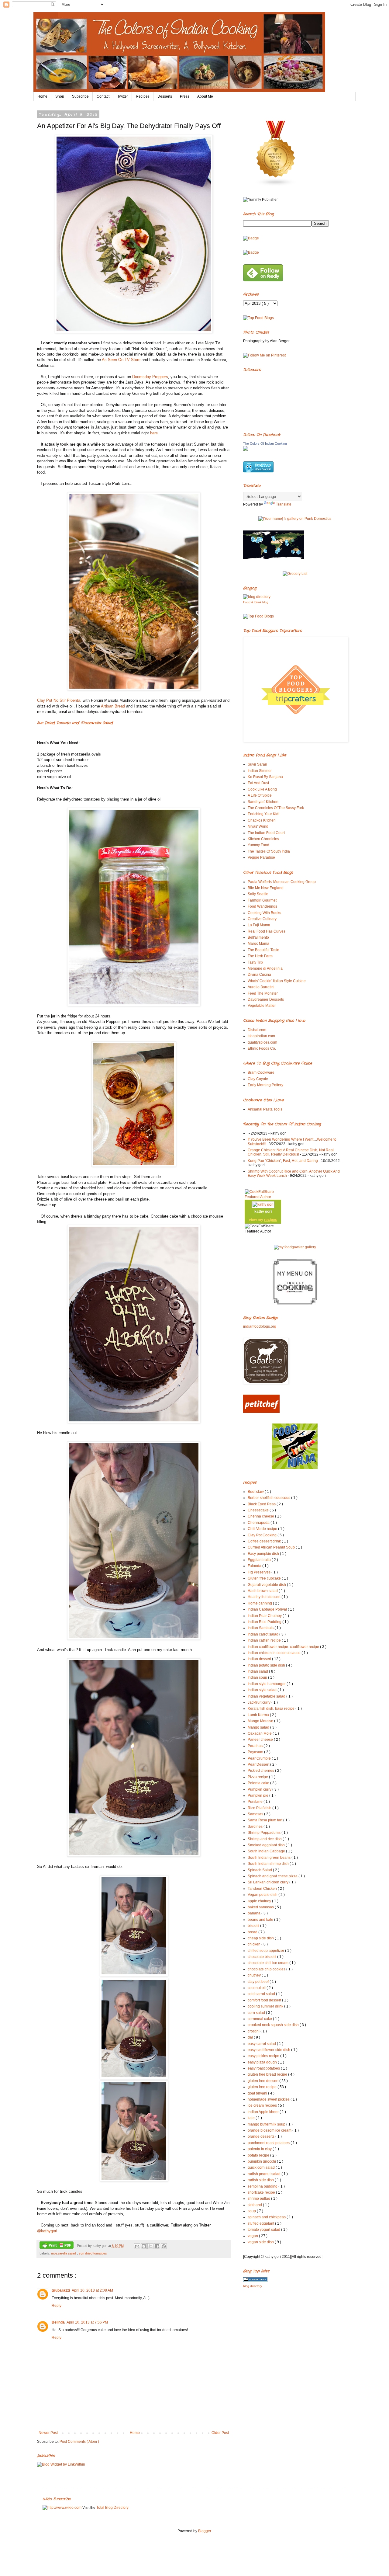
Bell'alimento (258, 937)
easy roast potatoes (264, 2068)
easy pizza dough (263, 2062)
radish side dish (261, 2180)
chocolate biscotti (262, 1957)
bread (253, 1932)
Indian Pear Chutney (265, 1616)
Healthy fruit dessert (265, 1597)
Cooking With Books (264, 913)
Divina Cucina (259, 975)
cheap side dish (261, 1938)
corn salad (257, 2013)
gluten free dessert (263, 2081)
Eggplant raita (260, 1560)
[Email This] (137, 2246)
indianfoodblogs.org (260, 1326)
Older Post (220, 2433)
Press (185, 96)
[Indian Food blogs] (276, 185)
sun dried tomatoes (93, 2253)
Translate (284, 504)
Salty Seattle (258, 894)
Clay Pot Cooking (263, 1535)
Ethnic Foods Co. (262, 1048)
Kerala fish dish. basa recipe (272, 1709)
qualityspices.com (262, 1042)
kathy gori (263, 1212)
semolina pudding (263, 2186)
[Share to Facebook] (157, 2246)
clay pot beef (259, 1982)
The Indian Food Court (266, 833)
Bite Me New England (266, 888)
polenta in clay (260, 2149)
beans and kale (261, 1920)
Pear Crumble (260, 1758)
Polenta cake (259, 1783)
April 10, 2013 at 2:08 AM (92, 2290)
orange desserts (262, 2136)
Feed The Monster (263, 993)
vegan (253, 2236)
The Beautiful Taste (263, 950)
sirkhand (255, 2205)
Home (42, 96)
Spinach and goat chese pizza (273, 1876)
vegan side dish (261, 2242)
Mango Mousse (261, 1721)
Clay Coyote (258, 1079)
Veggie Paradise (261, 857)
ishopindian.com (261, 1036)
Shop (60, 96)
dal (251, 2037)
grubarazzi (61, 2290)
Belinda (58, 2322)
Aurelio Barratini (261, 987)
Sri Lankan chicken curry (269, 1882)
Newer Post (48, 2433)
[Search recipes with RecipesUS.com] (258, 616)
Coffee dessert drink (265, 1541)
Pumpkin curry (260, 1789)
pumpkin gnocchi (262, 2161)
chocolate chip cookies (267, 1969)
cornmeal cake (260, 2019)
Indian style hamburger (267, 1684)
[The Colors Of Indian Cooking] (246, 450)
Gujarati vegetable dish (267, 1585)
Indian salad (258, 1671)
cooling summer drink (266, 2006)
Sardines (256, 1827)
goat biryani (258, 2093)
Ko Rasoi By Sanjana (265, 777)
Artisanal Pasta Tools (265, 1109)
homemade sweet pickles (269, 2099)
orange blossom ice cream (270, 2130)
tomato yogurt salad (264, 2230)
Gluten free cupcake (265, 1578)
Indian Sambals (261, 1628)
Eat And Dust (258, 783)
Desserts (165, 96)
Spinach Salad (260, 1870)
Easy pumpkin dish (264, 1554)
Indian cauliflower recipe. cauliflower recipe (284, 1647)
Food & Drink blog (256, 602)
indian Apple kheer (264, 2112)
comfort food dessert (265, 2000)
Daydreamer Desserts (266, 999)
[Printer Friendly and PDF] (57, 2246)
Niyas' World (258, 826)
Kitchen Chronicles (263, 839)
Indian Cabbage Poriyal (268, 1609)
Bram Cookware (261, 1072)
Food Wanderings (262, 906)
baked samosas (261, 1907)
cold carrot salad (262, 1994)
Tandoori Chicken (263, 1889)
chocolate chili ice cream (269, 1963)
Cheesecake (259, 1510)
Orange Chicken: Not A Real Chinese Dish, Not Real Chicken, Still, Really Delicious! (291, 1152)
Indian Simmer (260, 771)
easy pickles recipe (264, 2056)
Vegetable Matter (262, 1006)
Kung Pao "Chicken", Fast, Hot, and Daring (283, 1161)
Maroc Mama (258, 944)
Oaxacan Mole (260, 1733)
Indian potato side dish (267, 1665)
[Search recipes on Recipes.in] (258, 318)
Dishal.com (257, 1030)
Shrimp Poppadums (265, 1833)
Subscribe (80, 96)
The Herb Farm (260, 956)
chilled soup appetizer (266, 1951)
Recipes (143, 96)
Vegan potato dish (263, 1895)
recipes (271, 1220)
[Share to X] (150, 2246)
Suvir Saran (257, 764)
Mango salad (259, 1727)
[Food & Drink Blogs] (257, 597)
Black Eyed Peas (262, 1504)
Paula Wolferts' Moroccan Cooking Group (282, 882)
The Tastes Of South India (269, 851)
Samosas (256, 1814)
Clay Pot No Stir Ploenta (59, 700)
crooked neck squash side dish (274, 2025)
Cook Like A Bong (262, 789)
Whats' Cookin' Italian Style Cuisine (277, 981)
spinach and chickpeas (267, 2217)
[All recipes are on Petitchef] (261, 1412)
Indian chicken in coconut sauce (275, 1653)
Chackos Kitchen (262, 820)
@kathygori (47, 2231)
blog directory (253, 2286)
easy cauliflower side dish (269, 2050)
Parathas (256, 1746)
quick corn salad (262, 2168)
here (154, 433)
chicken (255, 1944)
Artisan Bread (113, 706)
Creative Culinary (262, 919)
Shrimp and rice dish (265, 1839)
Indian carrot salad (263, 1634)
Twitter (123, 96)
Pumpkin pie (258, 1796)
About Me (205, 96)
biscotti (254, 1926)
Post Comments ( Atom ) (79, 2442)
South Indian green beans (270, 1858)
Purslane (256, 1802)
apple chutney (260, 1901)
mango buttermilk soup (267, 2124)
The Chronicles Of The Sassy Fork (276, 808)
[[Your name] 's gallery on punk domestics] (295, 519)
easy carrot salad (262, 2044)
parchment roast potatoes (269, 2143)
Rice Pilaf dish (260, 1808)
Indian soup (258, 1677)
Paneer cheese (261, 1740)
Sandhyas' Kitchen (263, 802)
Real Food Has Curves (267, 931)
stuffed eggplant (261, 2223)
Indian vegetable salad (267, 1696)
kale (252, 2118)
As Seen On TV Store (121, 360)
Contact (103, 96)
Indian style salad (263, 1690)
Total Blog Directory (112, 2508)
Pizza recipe (258, 1777)
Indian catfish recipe (265, 1640)
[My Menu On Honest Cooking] (295, 1303)
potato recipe (259, 2155)
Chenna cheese (261, 1516)
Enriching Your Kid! (263, 814)
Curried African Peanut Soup (272, 1547)
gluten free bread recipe (268, 2074)
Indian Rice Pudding (265, 1622)
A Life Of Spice (260, 795)
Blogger (205, 2531)
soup (252, 2211)
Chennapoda (259, 1523)
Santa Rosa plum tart (265, 1820)
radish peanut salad (265, 2174)
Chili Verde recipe (263, 1529)
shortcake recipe (262, 2192)
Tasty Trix (255, 962)
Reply (57, 2306)
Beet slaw (256, 1492)
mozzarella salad (64, 2253)
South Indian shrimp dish (269, 1864)
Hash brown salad (263, 1591)
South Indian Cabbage (267, 1851)
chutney (255, 1975)
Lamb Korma (259, 1715)
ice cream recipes (263, 2105)
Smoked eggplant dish (267, 1845)
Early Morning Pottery (265, 1085)
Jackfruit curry (260, 1702)
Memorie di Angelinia (265, 968)
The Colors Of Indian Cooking (265, 443)
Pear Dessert (259, 1764)
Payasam (256, 1752)
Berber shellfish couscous (269, 1498)
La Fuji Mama (259, 925)
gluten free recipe (263, 2087)
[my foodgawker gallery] (295, 1247)
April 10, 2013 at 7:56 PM (87, 2322)
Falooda (255, 1566)
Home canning (260, 1603)
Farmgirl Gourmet (262, 900)
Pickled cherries (261, 1771)
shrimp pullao (259, 2199)
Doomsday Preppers (150, 377)
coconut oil (257, 1988)
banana (255, 1913)
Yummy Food (258, 845)
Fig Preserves (260, 1572)
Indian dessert (260, 1659)
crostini (254, 2031)
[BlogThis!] (144, 2246)
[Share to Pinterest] (164, 2246)
